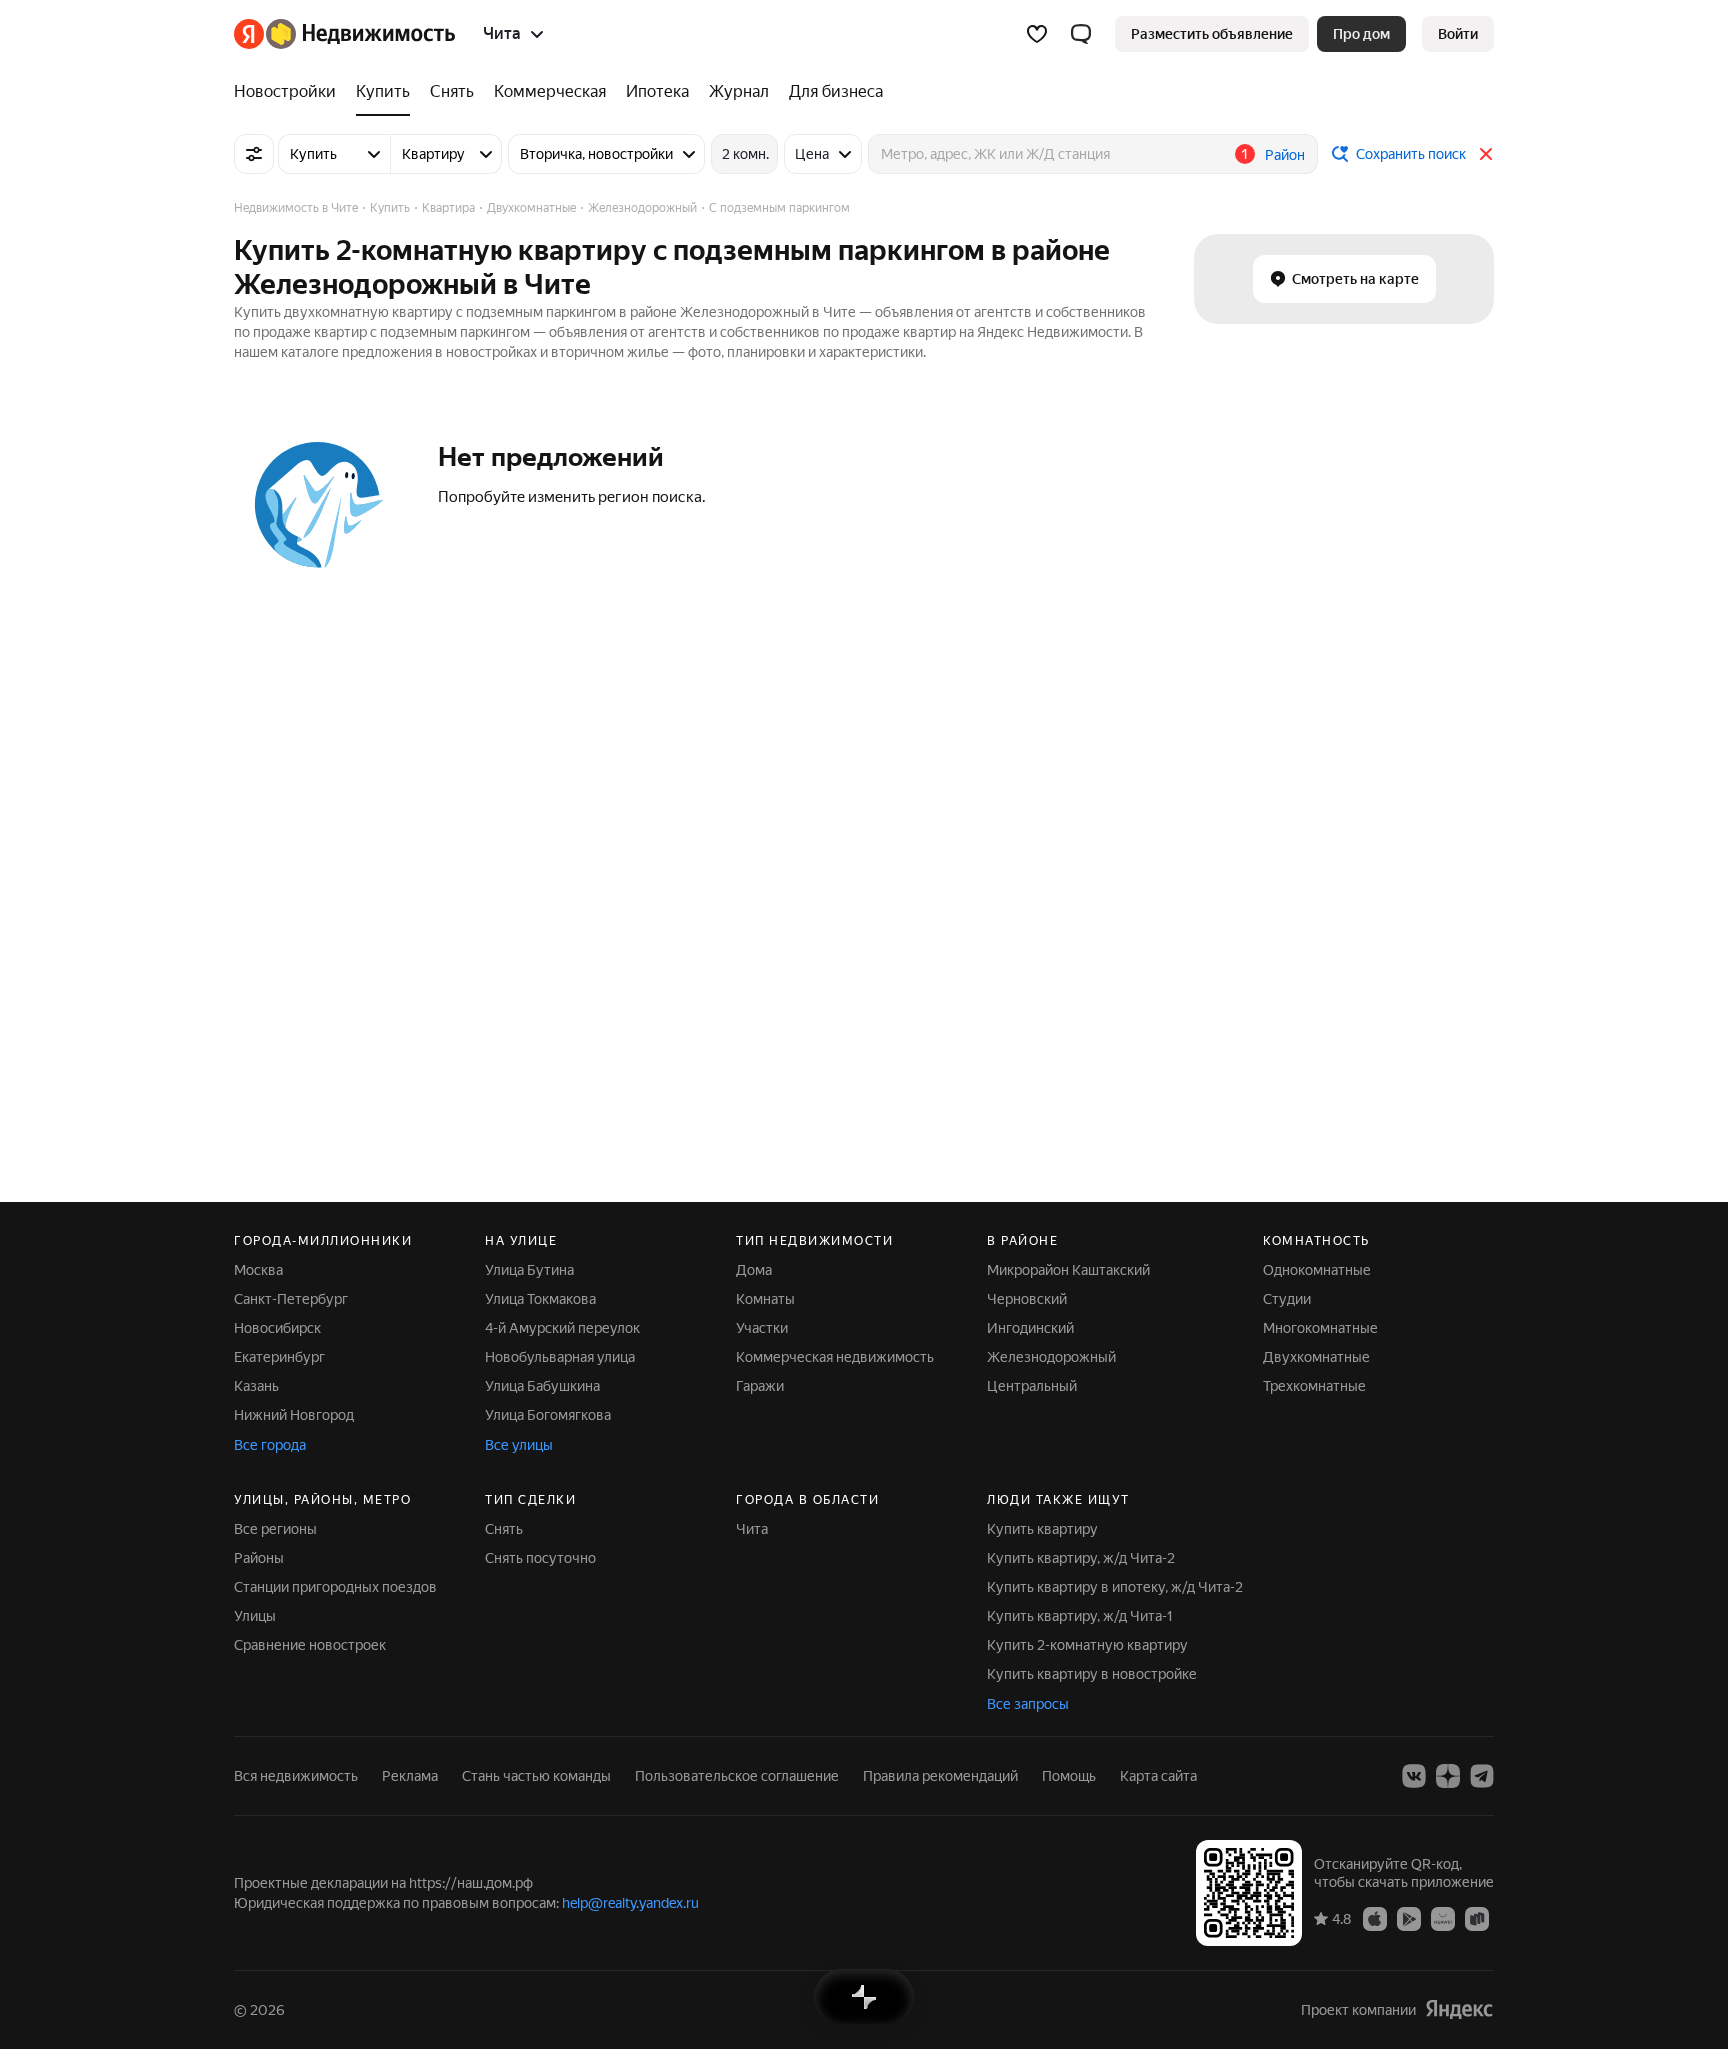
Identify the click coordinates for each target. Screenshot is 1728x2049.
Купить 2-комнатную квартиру (1087, 1645)
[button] (1081, 34)
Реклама (410, 1776)
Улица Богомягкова (548, 1415)
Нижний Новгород (294, 1415)
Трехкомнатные (1314, 1386)
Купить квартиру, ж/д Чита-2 (1081, 1558)
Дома (754, 1270)
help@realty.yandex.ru (630, 1903)
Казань (256, 1386)
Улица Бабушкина (542, 1386)
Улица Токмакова (540, 1299)
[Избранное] (1037, 34)
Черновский (1027, 1299)
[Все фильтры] (254, 154)
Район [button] (1285, 155)
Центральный (1032, 1386)
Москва (258, 1270)
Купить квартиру (1042, 1529)
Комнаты (765, 1299)
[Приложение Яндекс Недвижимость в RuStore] (1477, 1918)
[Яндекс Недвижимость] (344, 34)
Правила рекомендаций (940, 1776)
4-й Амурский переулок (562, 1328)
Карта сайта (1158, 1776)
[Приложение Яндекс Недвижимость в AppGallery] (1443, 1918)
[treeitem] (290, 92)
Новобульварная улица (560, 1357)
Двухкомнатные (1316, 1357)
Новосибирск (277, 1328)
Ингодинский (1030, 1328)
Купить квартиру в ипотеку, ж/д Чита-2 (1115, 1587)
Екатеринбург (279, 1357)
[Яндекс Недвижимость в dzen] (1448, 1776)
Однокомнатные (1317, 1270)
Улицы (255, 1616)
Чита (752, 1529)
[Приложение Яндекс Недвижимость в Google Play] (1409, 1918)
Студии (1287, 1299)
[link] (1458, 34)
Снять (504, 1529)
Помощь (1069, 1776)
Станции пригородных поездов (335, 1587)
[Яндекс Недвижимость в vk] (1414, 1776)
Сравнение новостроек (310, 1645)
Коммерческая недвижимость (835, 1357)
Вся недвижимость (296, 1776)
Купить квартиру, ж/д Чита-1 (1080, 1616)
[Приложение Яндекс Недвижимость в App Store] (1375, 1918)
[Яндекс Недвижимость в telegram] (1482, 1776)
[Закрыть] (1486, 154)
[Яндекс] (1459, 2009)
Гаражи (760, 1386)
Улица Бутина (529, 1270)
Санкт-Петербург (291, 1299)
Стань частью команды (536, 1776)
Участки (762, 1328)
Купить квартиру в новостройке (1092, 1674)
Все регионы (275, 1529)
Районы (259, 1558)
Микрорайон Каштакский (1068, 1270)
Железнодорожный (1051, 1357)
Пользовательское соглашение (737, 1776)
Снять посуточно (540, 1558)
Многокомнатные (1320, 1328)
